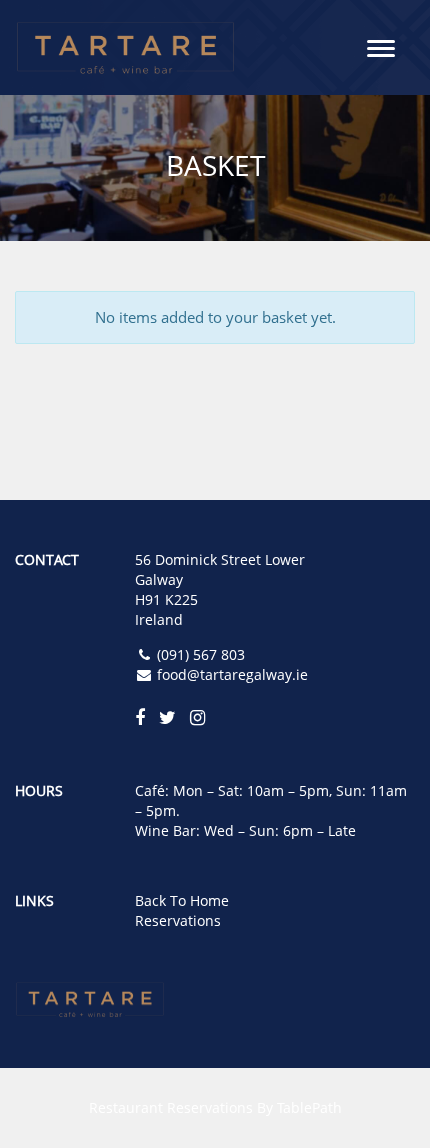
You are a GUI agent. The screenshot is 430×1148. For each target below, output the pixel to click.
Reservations (178, 920)
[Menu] (381, 47)
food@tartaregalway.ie (232, 674)
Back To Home (182, 900)
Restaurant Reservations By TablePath (215, 1107)
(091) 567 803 (201, 654)
